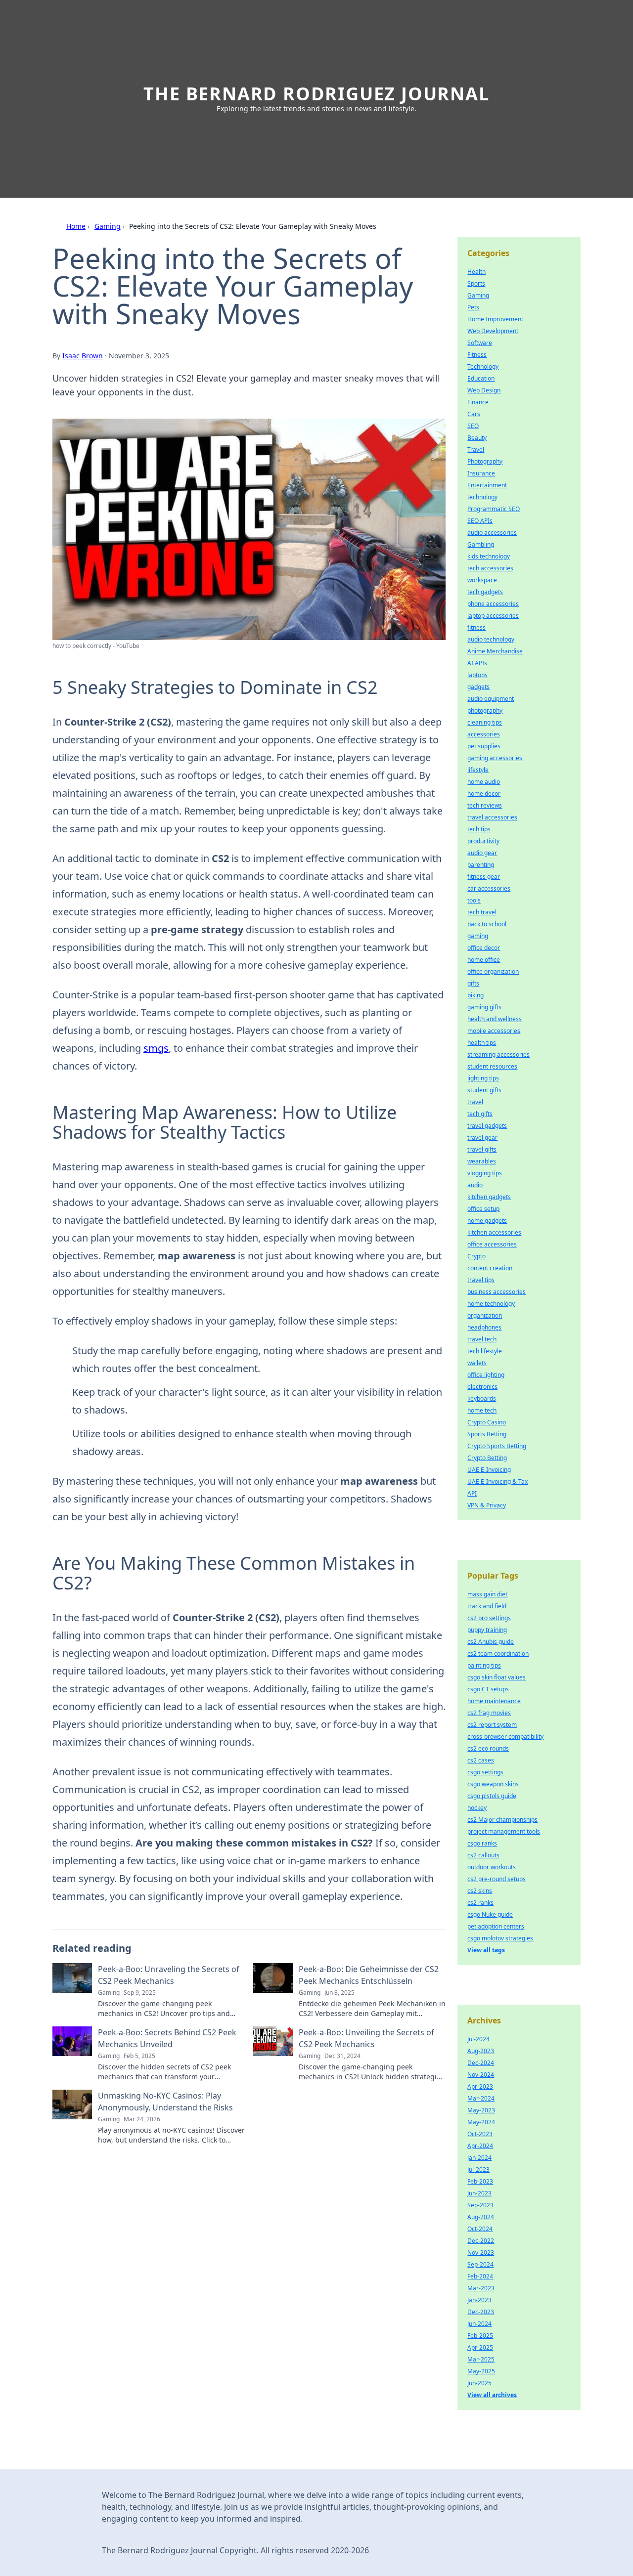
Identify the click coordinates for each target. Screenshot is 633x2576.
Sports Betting (487, 1434)
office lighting (486, 1375)
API (472, 1493)
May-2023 (481, 2110)
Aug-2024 (481, 2217)
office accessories (492, 1244)
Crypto (476, 1256)
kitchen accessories (494, 1232)
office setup (483, 1209)
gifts (473, 983)
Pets (473, 307)
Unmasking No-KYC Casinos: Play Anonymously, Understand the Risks (165, 2102)
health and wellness (495, 1019)
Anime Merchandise (495, 651)
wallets (477, 1363)
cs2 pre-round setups (497, 1879)
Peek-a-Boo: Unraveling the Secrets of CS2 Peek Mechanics (169, 1975)
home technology (491, 1304)
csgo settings (485, 1772)
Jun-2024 (479, 2324)
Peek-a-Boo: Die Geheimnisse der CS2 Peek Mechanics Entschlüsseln (369, 1975)
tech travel (482, 912)
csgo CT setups (488, 1689)
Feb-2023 (480, 2181)
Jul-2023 (478, 2169)
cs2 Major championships (502, 1820)
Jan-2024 (479, 2158)
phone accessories (493, 604)
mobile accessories (494, 1031)
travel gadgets (487, 1126)
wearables (482, 1161)
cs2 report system (492, 1725)
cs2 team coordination (498, 1653)
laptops (477, 675)
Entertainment (487, 485)
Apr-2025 (480, 2347)
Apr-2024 (480, 2146)
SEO (473, 426)
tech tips (479, 829)
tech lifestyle (485, 1351)
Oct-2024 (480, 2229)
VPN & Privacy (487, 1505)
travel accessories (492, 817)
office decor (484, 948)
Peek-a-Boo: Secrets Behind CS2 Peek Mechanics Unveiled (167, 2038)
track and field (487, 1606)
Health (476, 272)
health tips (482, 1043)
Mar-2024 (481, 2098)
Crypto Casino (487, 1422)
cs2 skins (480, 1891)
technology (482, 497)
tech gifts (480, 1114)
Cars (474, 414)
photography (485, 710)
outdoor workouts (492, 1867)
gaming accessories (495, 758)
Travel (476, 450)
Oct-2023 (480, 2134)
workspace (482, 580)
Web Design (484, 390)
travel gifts (482, 1149)
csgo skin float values (497, 1677)
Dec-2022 (481, 2241)
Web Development (493, 331)
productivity (483, 841)
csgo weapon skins (493, 1784)
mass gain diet (487, 1594)
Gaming (108, 226)
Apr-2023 (480, 2086)
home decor (484, 794)
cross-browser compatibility (505, 1737)
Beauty (477, 438)
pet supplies (484, 746)
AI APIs (477, 663)
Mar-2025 (481, 2359)
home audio (484, 782)
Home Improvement (495, 319)
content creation (490, 1268)
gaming (478, 936)
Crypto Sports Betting (497, 1446)
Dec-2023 (481, 2312)
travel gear (482, 1138)
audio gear (482, 853)
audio (475, 1185)
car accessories (489, 888)
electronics (482, 1387)
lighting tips (483, 1078)
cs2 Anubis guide (491, 1642)
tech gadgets (485, 592)
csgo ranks (482, 1843)
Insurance (481, 473)
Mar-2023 (481, 2288)
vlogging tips (485, 1173)
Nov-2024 (481, 2075)
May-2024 (481, 2122)
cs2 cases (481, 1760)
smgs (156, 1048)
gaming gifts (484, 1007)
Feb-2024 (480, 2276)
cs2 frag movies (489, 1713)
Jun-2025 (479, 2383)
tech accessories (490, 568)
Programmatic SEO (494, 509)
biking (475, 995)
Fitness (477, 355)
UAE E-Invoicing (489, 1470)
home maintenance (494, 1701)
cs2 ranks (480, 1903)
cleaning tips (485, 722)
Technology (483, 366)
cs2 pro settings (489, 1618)
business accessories (497, 1292)
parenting (481, 865)
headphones (484, 1327)
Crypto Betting (487, 1458)
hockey (477, 1808)
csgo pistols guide (492, 1796)
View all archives (492, 2395)
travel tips (481, 1280)
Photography (485, 461)
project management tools (504, 1831)
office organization (493, 971)
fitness (476, 627)
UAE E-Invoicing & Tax (497, 1481)
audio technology (491, 639)
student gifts (484, 1090)
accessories (484, 734)
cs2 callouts (483, 1855)
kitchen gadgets (489, 1197)
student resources (492, 1066)
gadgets (478, 687)
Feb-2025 (480, 2336)
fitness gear (484, 877)
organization (485, 1315)
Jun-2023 (479, 2193)
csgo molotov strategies (500, 1938)
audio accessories (492, 533)
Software (480, 343)
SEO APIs (480, 521)
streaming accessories (498, 1054)
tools (474, 900)
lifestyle (478, 770)
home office (484, 960)
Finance (478, 402)
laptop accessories (493, 616)
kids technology (489, 556)
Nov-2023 (481, 2253)
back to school (487, 924)
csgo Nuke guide (490, 1914)
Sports (476, 283)
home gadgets (487, 1221)
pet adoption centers (496, 1926)
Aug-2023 (481, 2051)
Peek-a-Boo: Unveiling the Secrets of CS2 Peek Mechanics (366, 2038)
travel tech (482, 1339)
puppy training (487, 1630)
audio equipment (491, 699)
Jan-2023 (479, 2300)
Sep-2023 (480, 2205)
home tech (482, 1410)
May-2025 (481, 2371)
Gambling (481, 544)
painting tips (484, 1665)
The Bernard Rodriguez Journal (316, 94)
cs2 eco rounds (488, 1748)
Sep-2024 (480, 2264)
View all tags (486, 1950)
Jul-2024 (478, 2039)
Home (76, 226)
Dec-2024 (481, 2063)
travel (475, 1102)
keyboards (482, 1398)
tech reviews (485, 805)
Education (481, 378)
